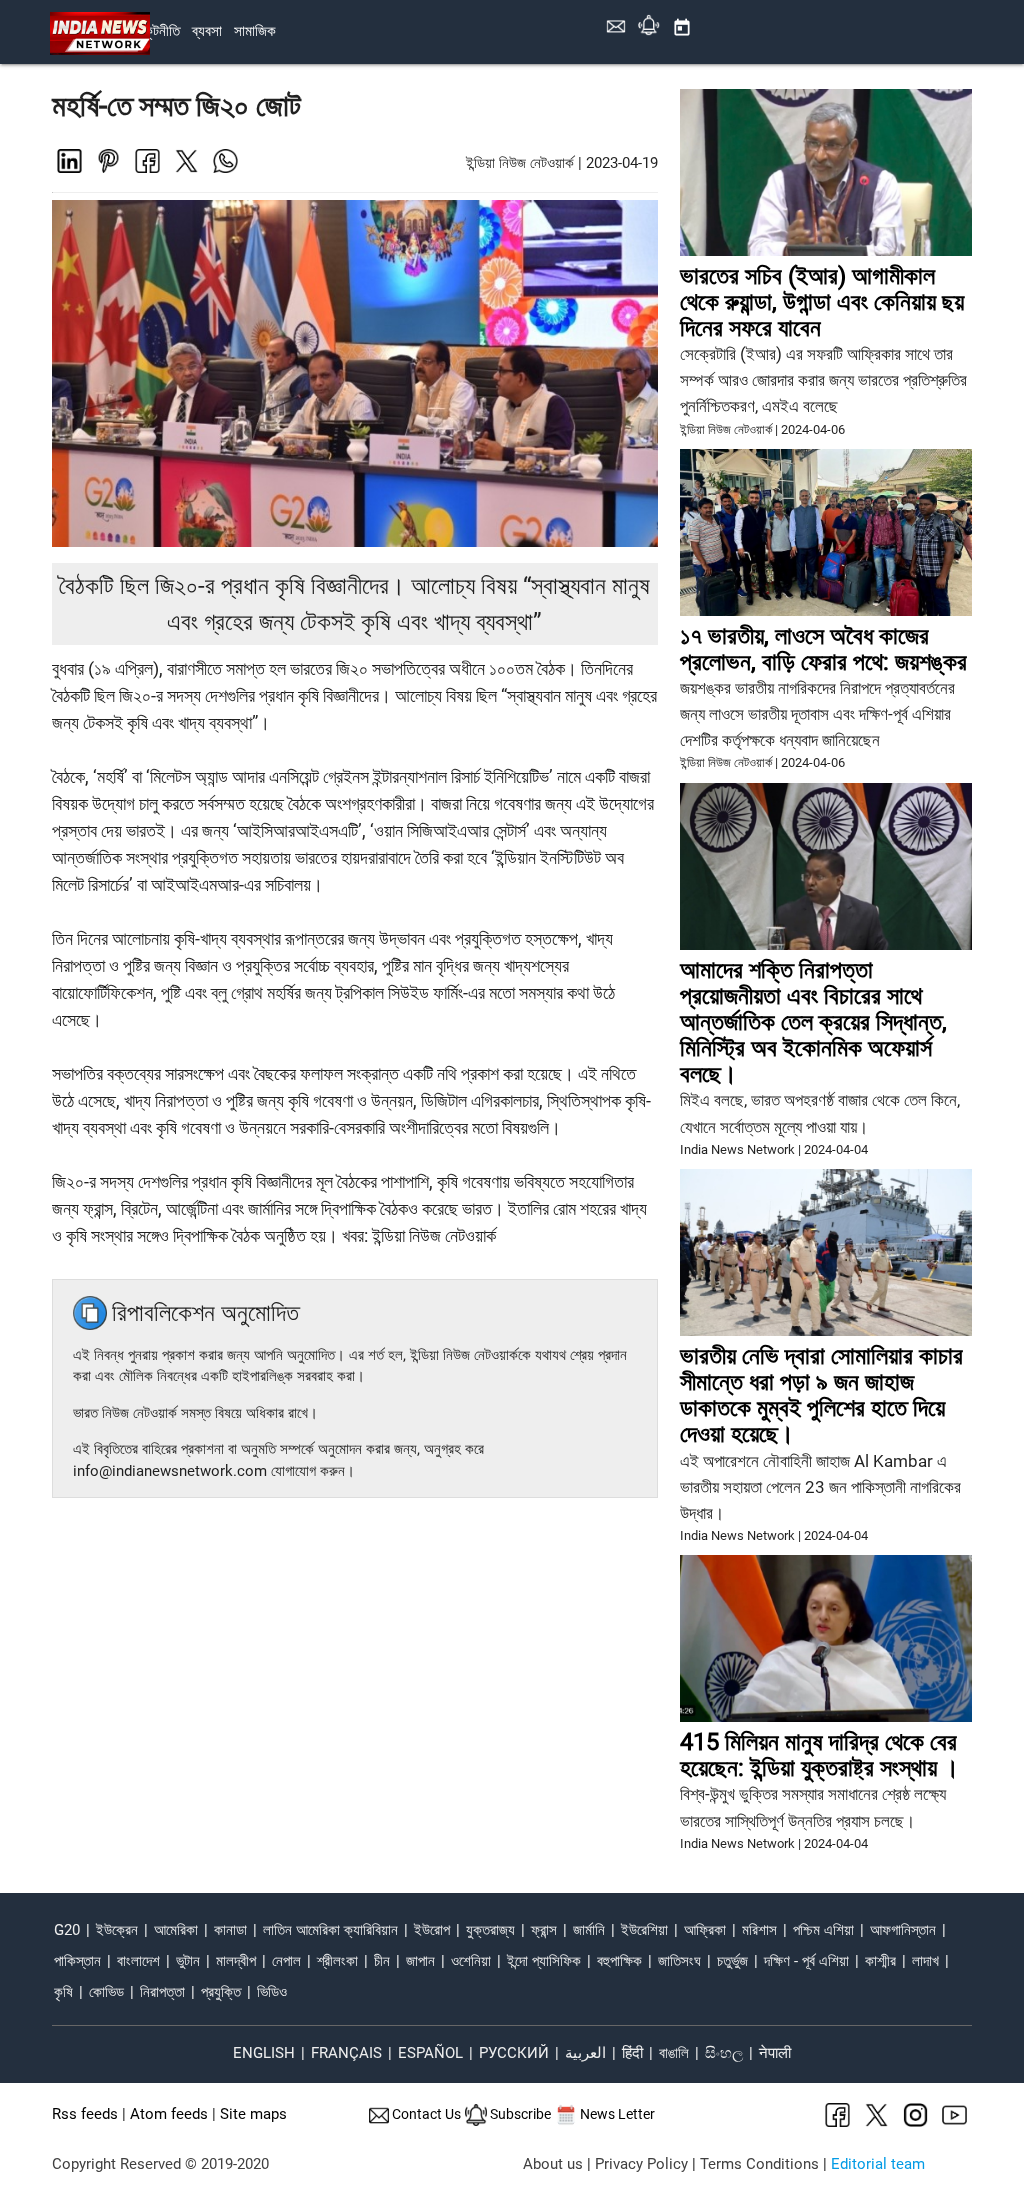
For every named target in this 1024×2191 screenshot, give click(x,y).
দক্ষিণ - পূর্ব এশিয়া (806, 1961)
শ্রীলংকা (337, 1961)
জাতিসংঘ (679, 1961)
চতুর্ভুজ (732, 1961)
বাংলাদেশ (138, 1961)
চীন (382, 1961)
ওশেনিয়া (471, 1961)
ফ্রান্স (544, 1930)
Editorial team (878, 2164)
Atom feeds (169, 2114)
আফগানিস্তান (903, 1930)
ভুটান (188, 1961)
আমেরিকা (176, 1930)
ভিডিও (272, 1992)
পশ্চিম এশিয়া (823, 1930)
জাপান (420, 1961)
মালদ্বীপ (236, 1961)
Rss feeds (85, 2114)
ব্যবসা (207, 31)
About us (553, 2164)
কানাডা (230, 1930)
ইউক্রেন (117, 1930)
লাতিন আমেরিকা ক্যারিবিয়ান (330, 1930)
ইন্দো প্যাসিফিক (544, 1961)
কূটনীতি (162, 31)
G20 (67, 1930)
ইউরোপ (432, 1930)
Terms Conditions (759, 2164)
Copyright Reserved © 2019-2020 (160, 2164)
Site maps (253, 2114)
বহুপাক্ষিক (619, 1961)
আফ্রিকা (705, 1930)
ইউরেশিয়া (644, 1930)
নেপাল (286, 1961)
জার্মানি (589, 1930)
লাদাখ (925, 1961)
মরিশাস (759, 1930)
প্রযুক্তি (221, 1992)
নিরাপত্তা (162, 1992)
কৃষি (63, 1992)
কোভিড (106, 1992)
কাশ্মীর (880, 1961)
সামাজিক (255, 31)
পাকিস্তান (77, 1961)
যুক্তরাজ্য (490, 1930)
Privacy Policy (641, 2164)
